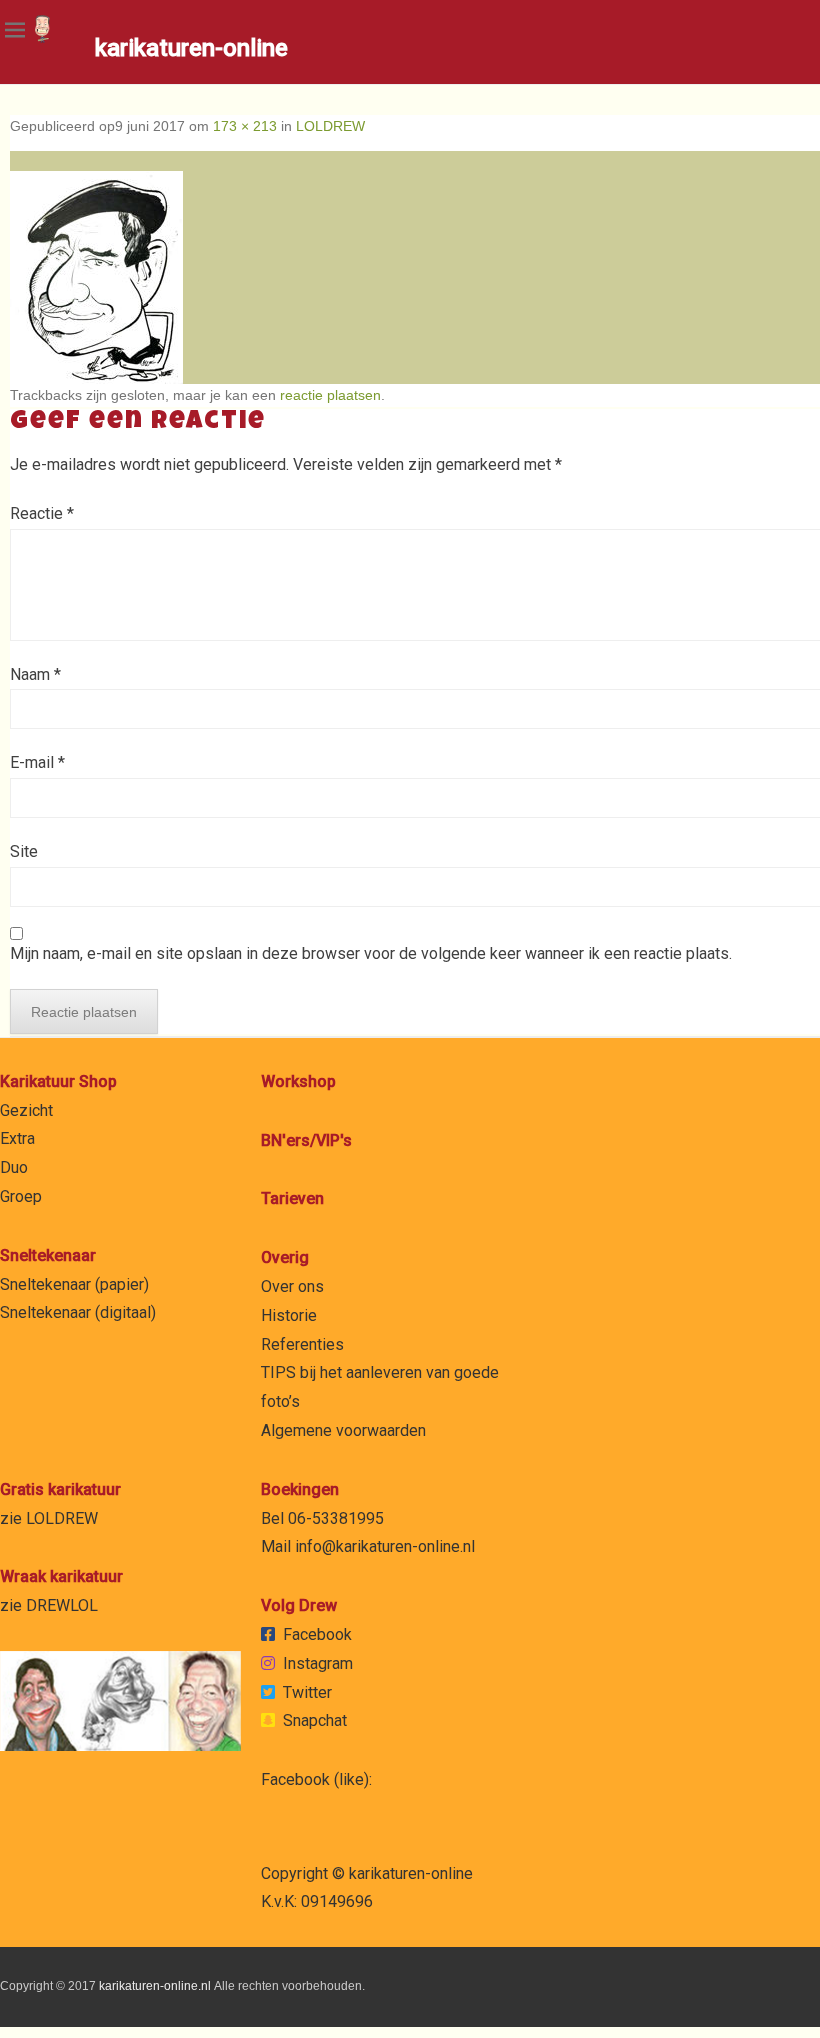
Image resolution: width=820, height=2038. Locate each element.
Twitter (307, 1692)
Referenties (302, 1344)
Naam (35, 674)
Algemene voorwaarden (343, 1430)
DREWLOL (62, 1605)
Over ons (292, 1286)
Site (24, 851)
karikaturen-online (191, 48)
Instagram (318, 1663)
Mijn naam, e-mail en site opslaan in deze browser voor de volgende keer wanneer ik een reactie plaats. (371, 953)
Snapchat (315, 1720)
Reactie (42, 513)
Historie (289, 1315)
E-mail (37, 762)
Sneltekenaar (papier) (74, 1284)
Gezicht (26, 1110)
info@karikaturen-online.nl (385, 1546)
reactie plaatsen (330, 395)
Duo (14, 1167)
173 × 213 (245, 126)
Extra (17, 1138)
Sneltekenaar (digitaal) (78, 1312)
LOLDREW (330, 126)
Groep (21, 1196)
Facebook (317, 1634)
